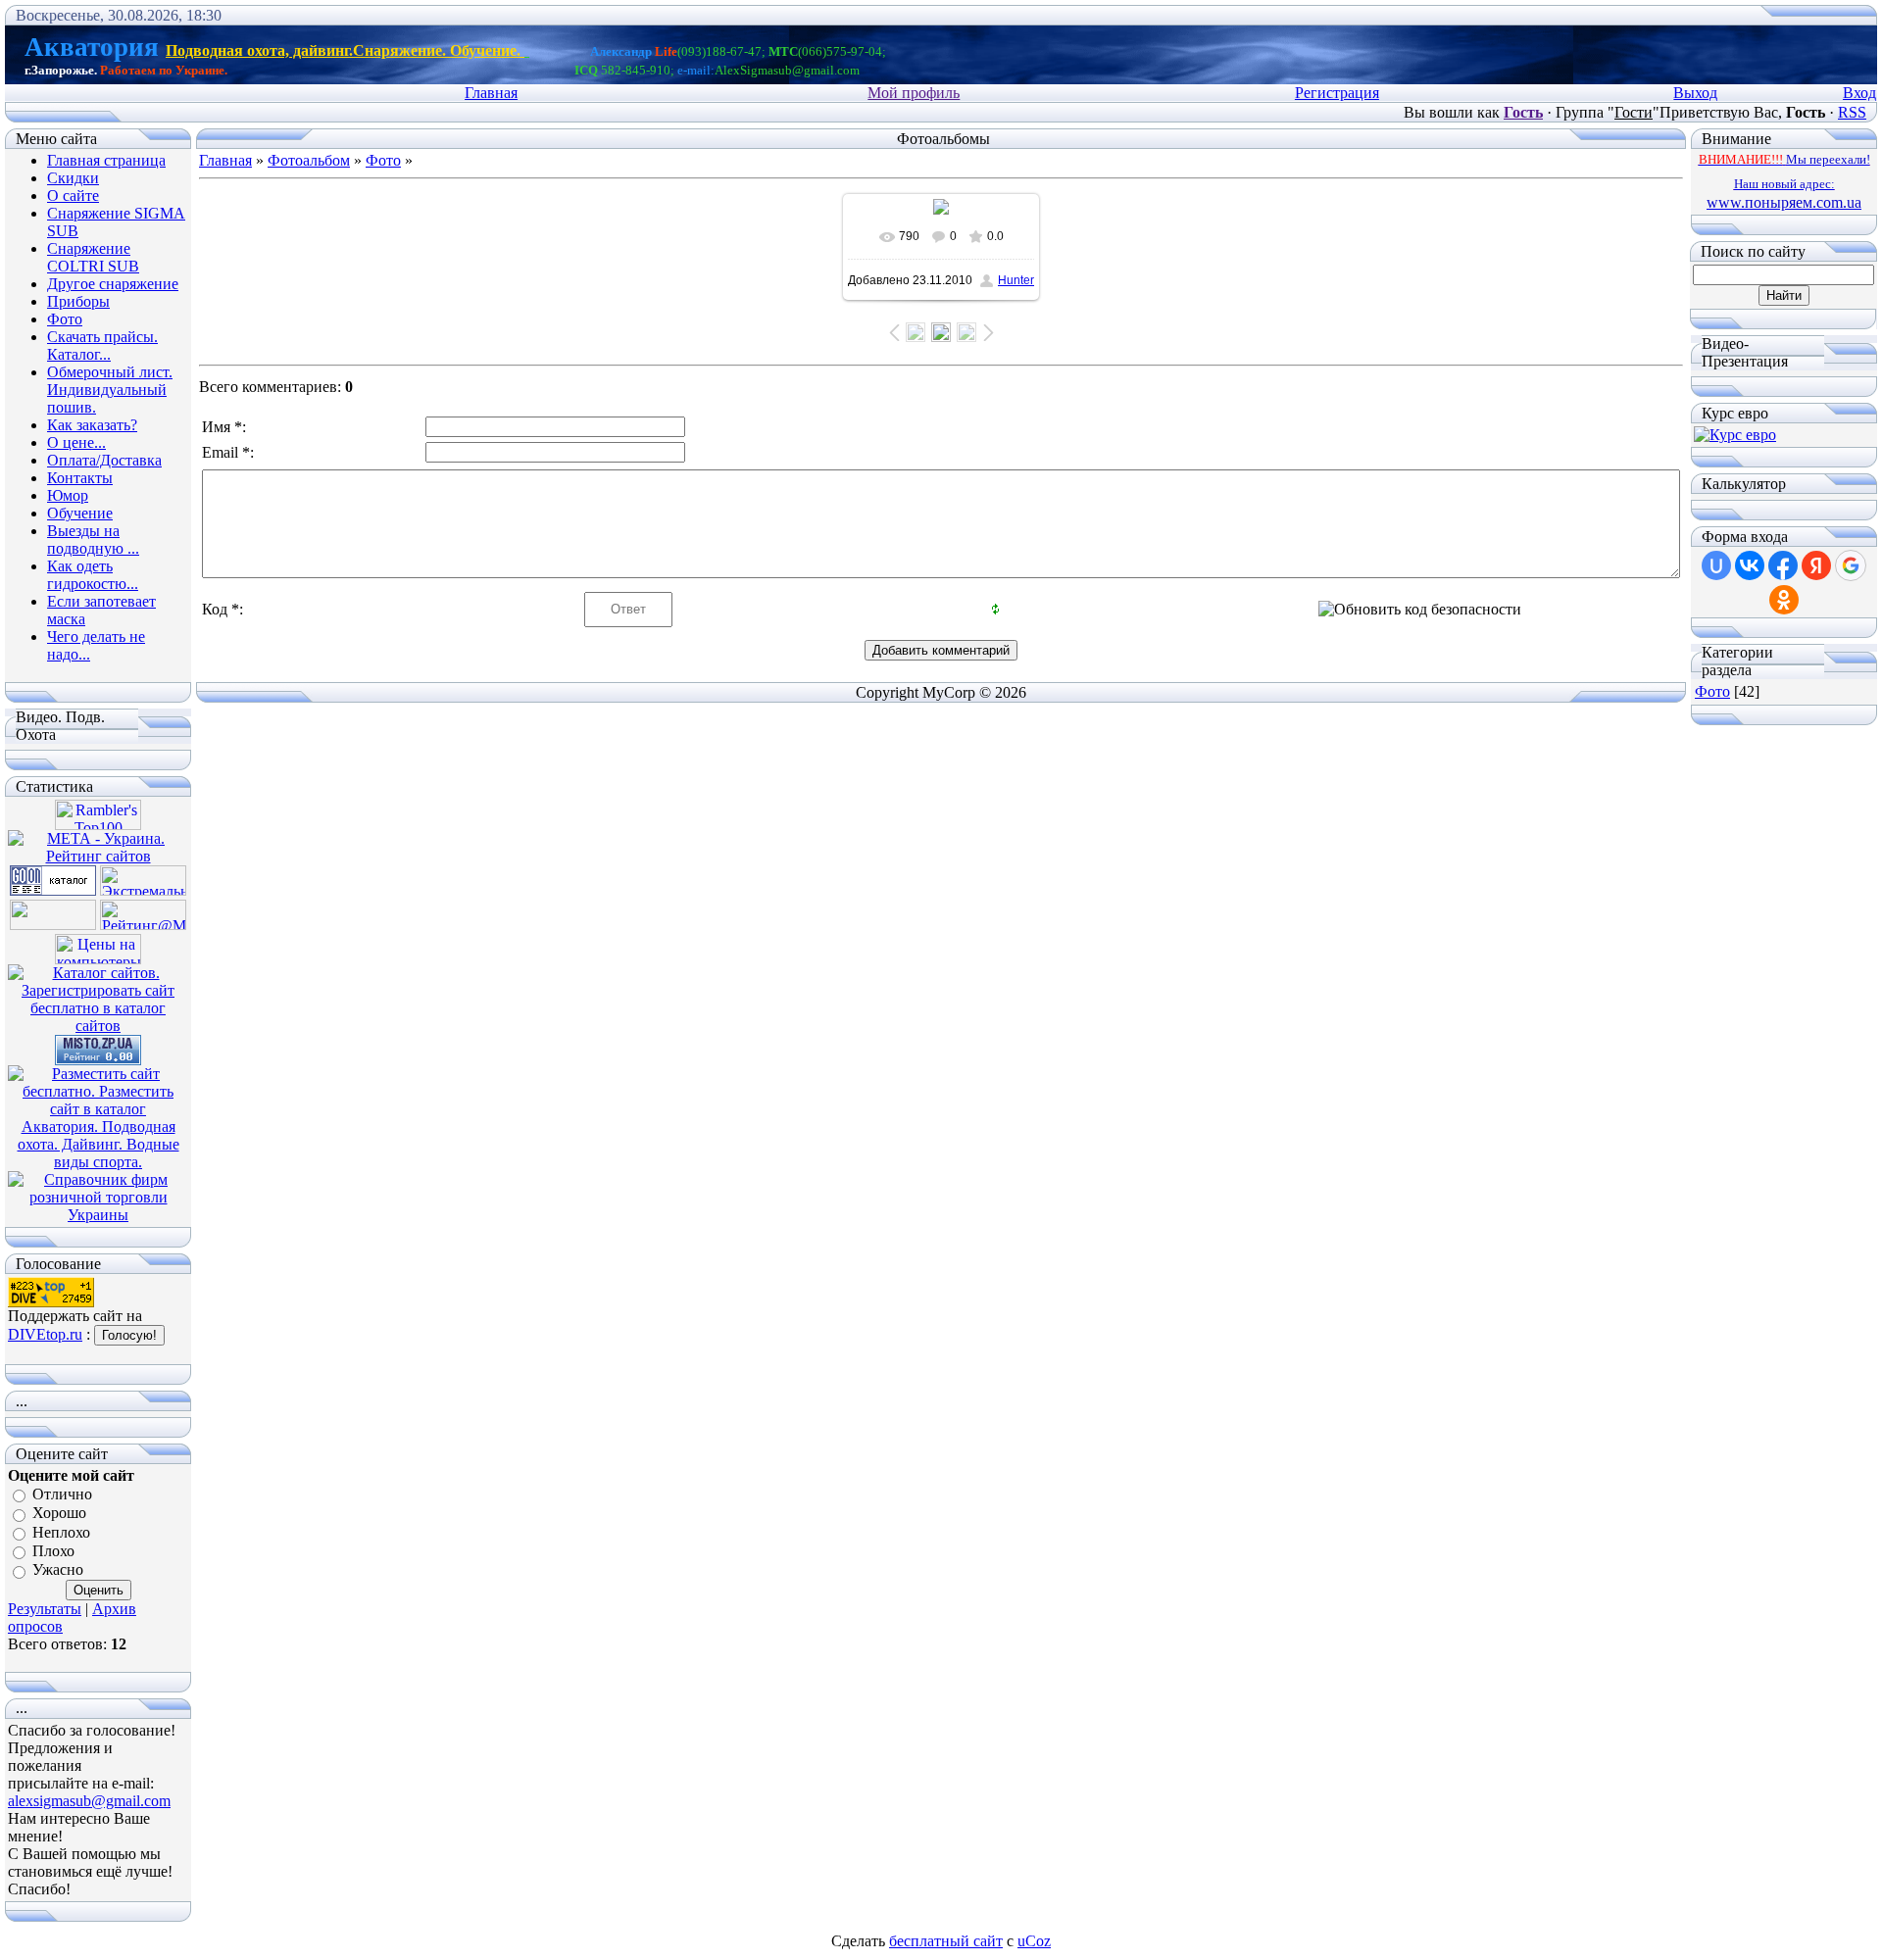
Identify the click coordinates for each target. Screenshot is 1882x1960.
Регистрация (1337, 93)
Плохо (53, 1551)
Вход (1859, 93)
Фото (383, 160)
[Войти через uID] (1716, 565)
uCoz (1034, 1941)
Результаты (45, 1609)
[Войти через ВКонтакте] (1750, 565)
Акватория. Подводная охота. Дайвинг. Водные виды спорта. (99, 1144)
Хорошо (59, 1514)
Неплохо (61, 1532)
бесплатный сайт (946, 1941)
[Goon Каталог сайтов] (53, 890)
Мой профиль (914, 93)
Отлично (62, 1494)
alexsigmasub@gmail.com (89, 1801)
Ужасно (58, 1570)
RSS (1852, 112)
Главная (491, 93)
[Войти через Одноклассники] (1784, 600)
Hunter (1016, 280)
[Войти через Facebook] (1783, 565)
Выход (1695, 93)
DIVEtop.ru (45, 1334)
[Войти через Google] (1851, 565)
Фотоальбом (309, 160)
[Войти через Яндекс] (1816, 565)
